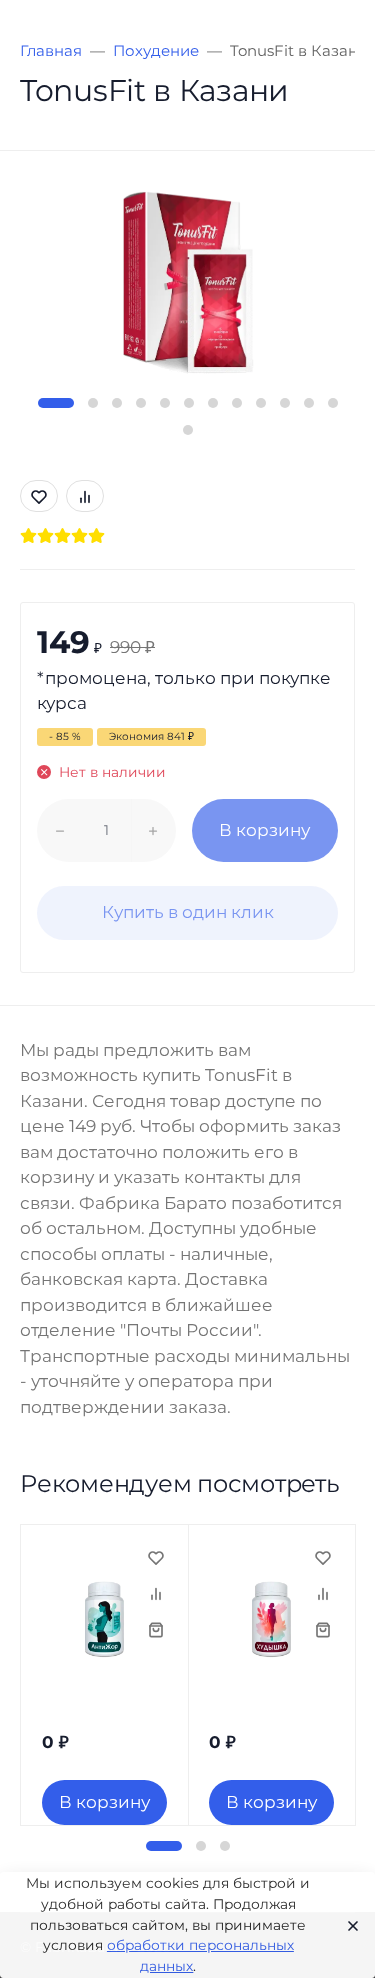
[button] (56, 403)
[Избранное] (156, 1557)
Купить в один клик (188, 912)
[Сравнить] (156, 1593)
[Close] (347, 1925)
